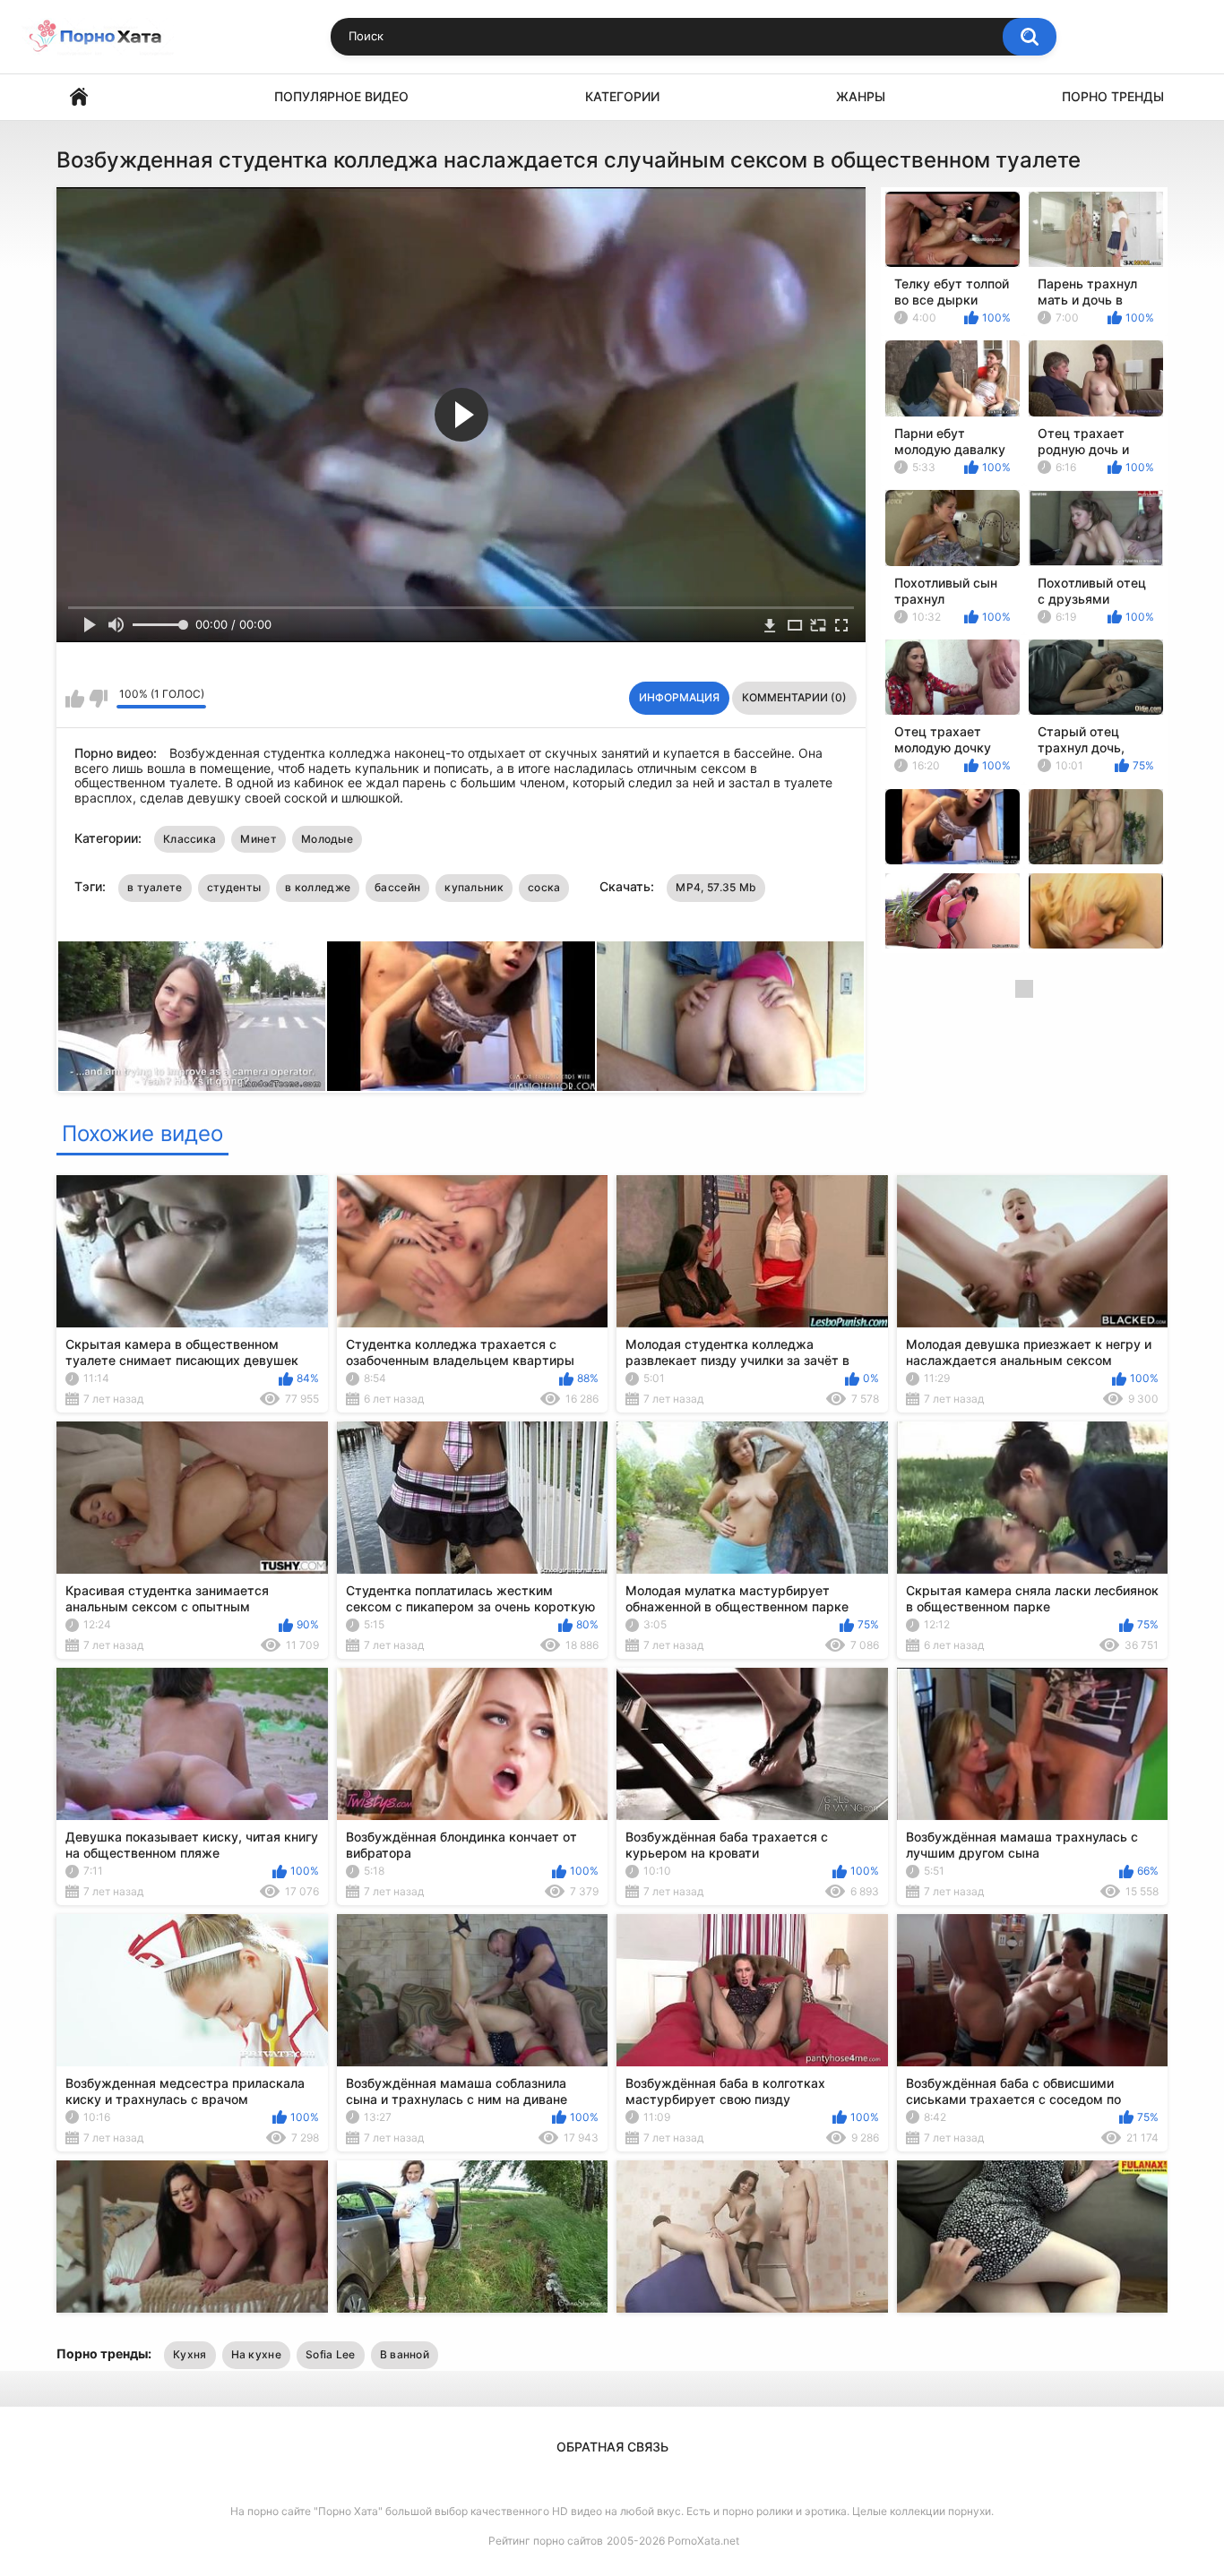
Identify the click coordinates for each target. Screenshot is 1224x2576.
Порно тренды (1113, 96)
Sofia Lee (331, 2354)
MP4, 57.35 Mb (716, 887)
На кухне (256, 2354)
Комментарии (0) (794, 697)
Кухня (190, 2354)
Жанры (861, 96)
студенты (234, 887)
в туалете (155, 887)
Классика (190, 839)
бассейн (397, 887)
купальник (474, 887)
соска (544, 887)
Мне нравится (75, 699)
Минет (259, 839)
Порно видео (79, 97)
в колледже (318, 887)
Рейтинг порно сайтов (546, 2541)
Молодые (327, 839)
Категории (622, 96)
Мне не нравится (98, 699)
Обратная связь (612, 2447)
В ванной (405, 2354)
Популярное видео (341, 96)
